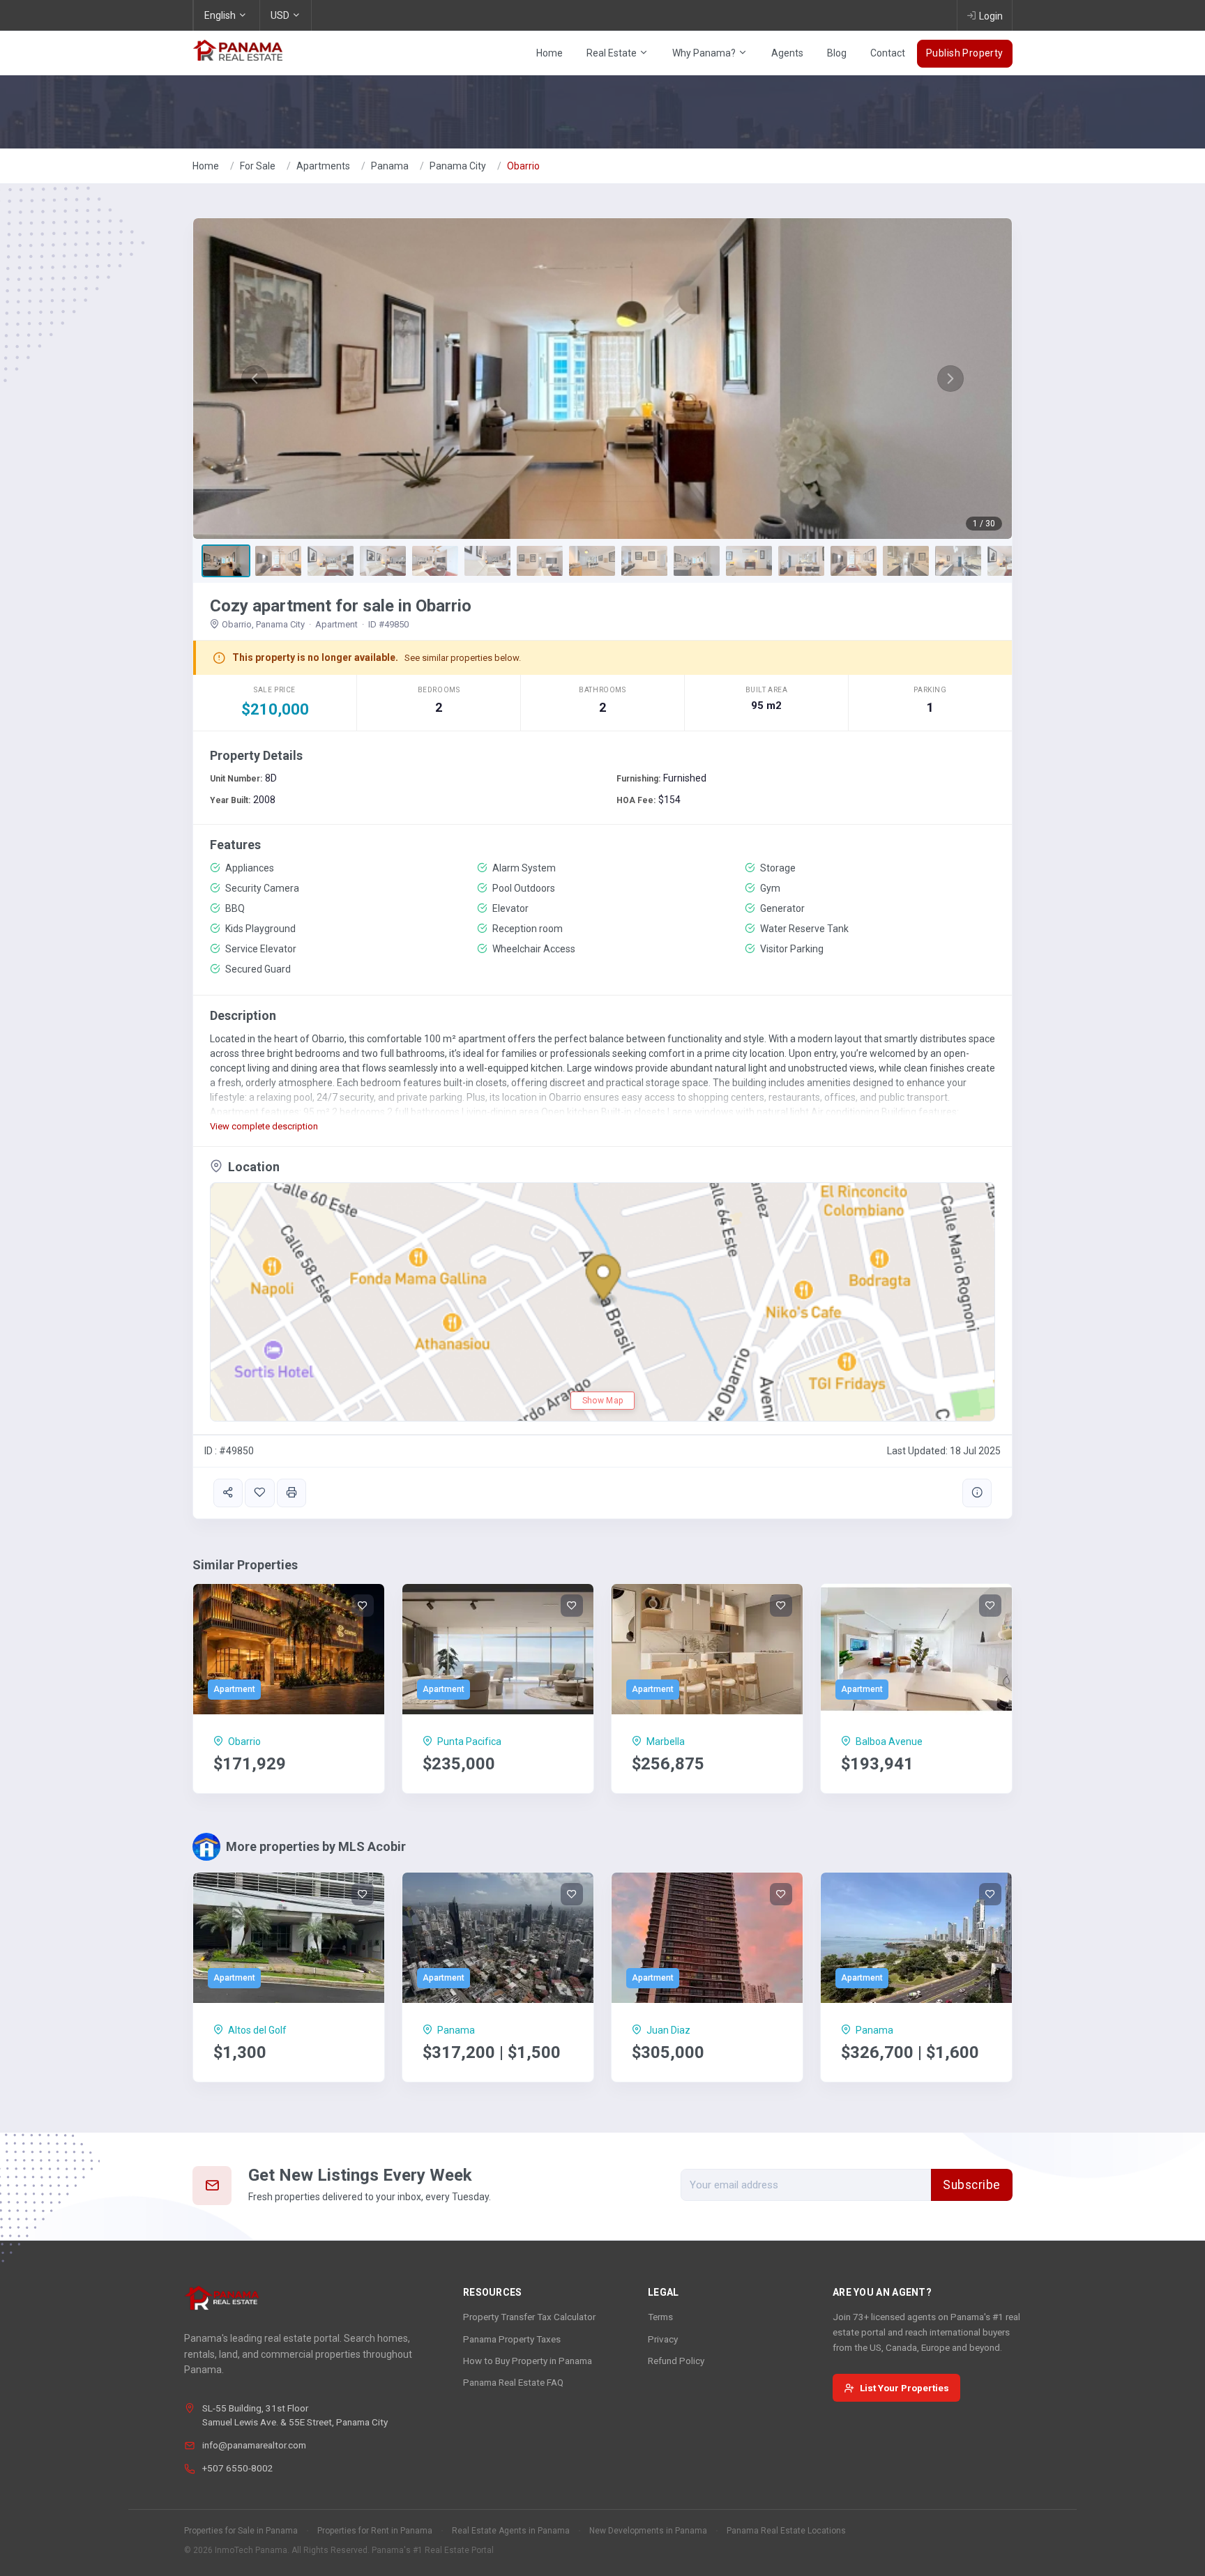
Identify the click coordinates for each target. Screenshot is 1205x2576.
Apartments (323, 166)
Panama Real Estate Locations (786, 2531)
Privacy (663, 2339)
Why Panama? (705, 53)
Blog (837, 53)
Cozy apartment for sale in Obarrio (341, 606)
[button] (255, 379)
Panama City (458, 166)
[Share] (228, 1493)
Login (991, 16)
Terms (660, 2317)
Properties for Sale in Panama (241, 2531)
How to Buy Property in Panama (528, 2361)
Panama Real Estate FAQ (513, 2382)
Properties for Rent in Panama (375, 2531)
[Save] (259, 1493)
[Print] (291, 1493)
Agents (787, 53)
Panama (390, 166)
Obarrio (523, 166)
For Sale (258, 166)
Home (550, 53)
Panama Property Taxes (512, 2339)
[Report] (977, 1493)
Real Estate (613, 53)
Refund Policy (676, 2361)
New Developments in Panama (648, 2531)
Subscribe (972, 2185)
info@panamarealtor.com (254, 2445)
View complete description (264, 1126)
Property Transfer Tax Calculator (529, 2317)
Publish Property (965, 53)
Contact (888, 53)
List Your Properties (904, 2388)
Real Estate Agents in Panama (511, 2531)
